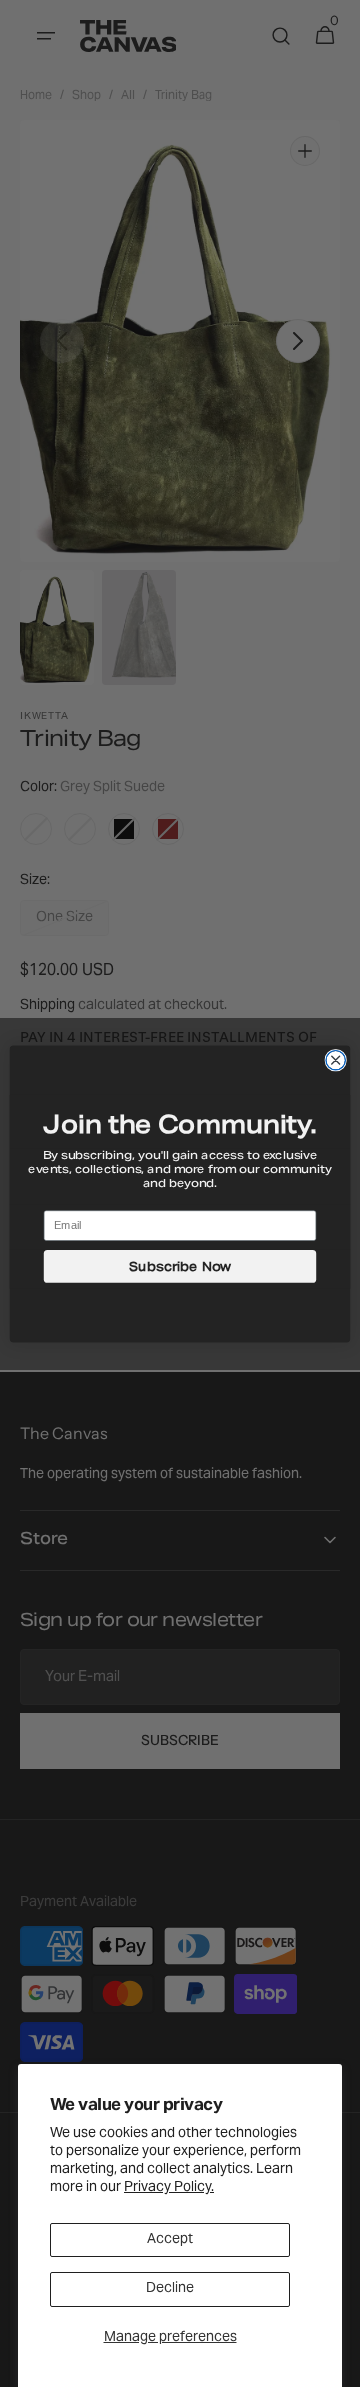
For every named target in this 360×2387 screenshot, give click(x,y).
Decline (170, 2289)
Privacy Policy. (169, 2188)
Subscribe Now (180, 1266)
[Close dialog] (335, 1059)
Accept (170, 2240)
